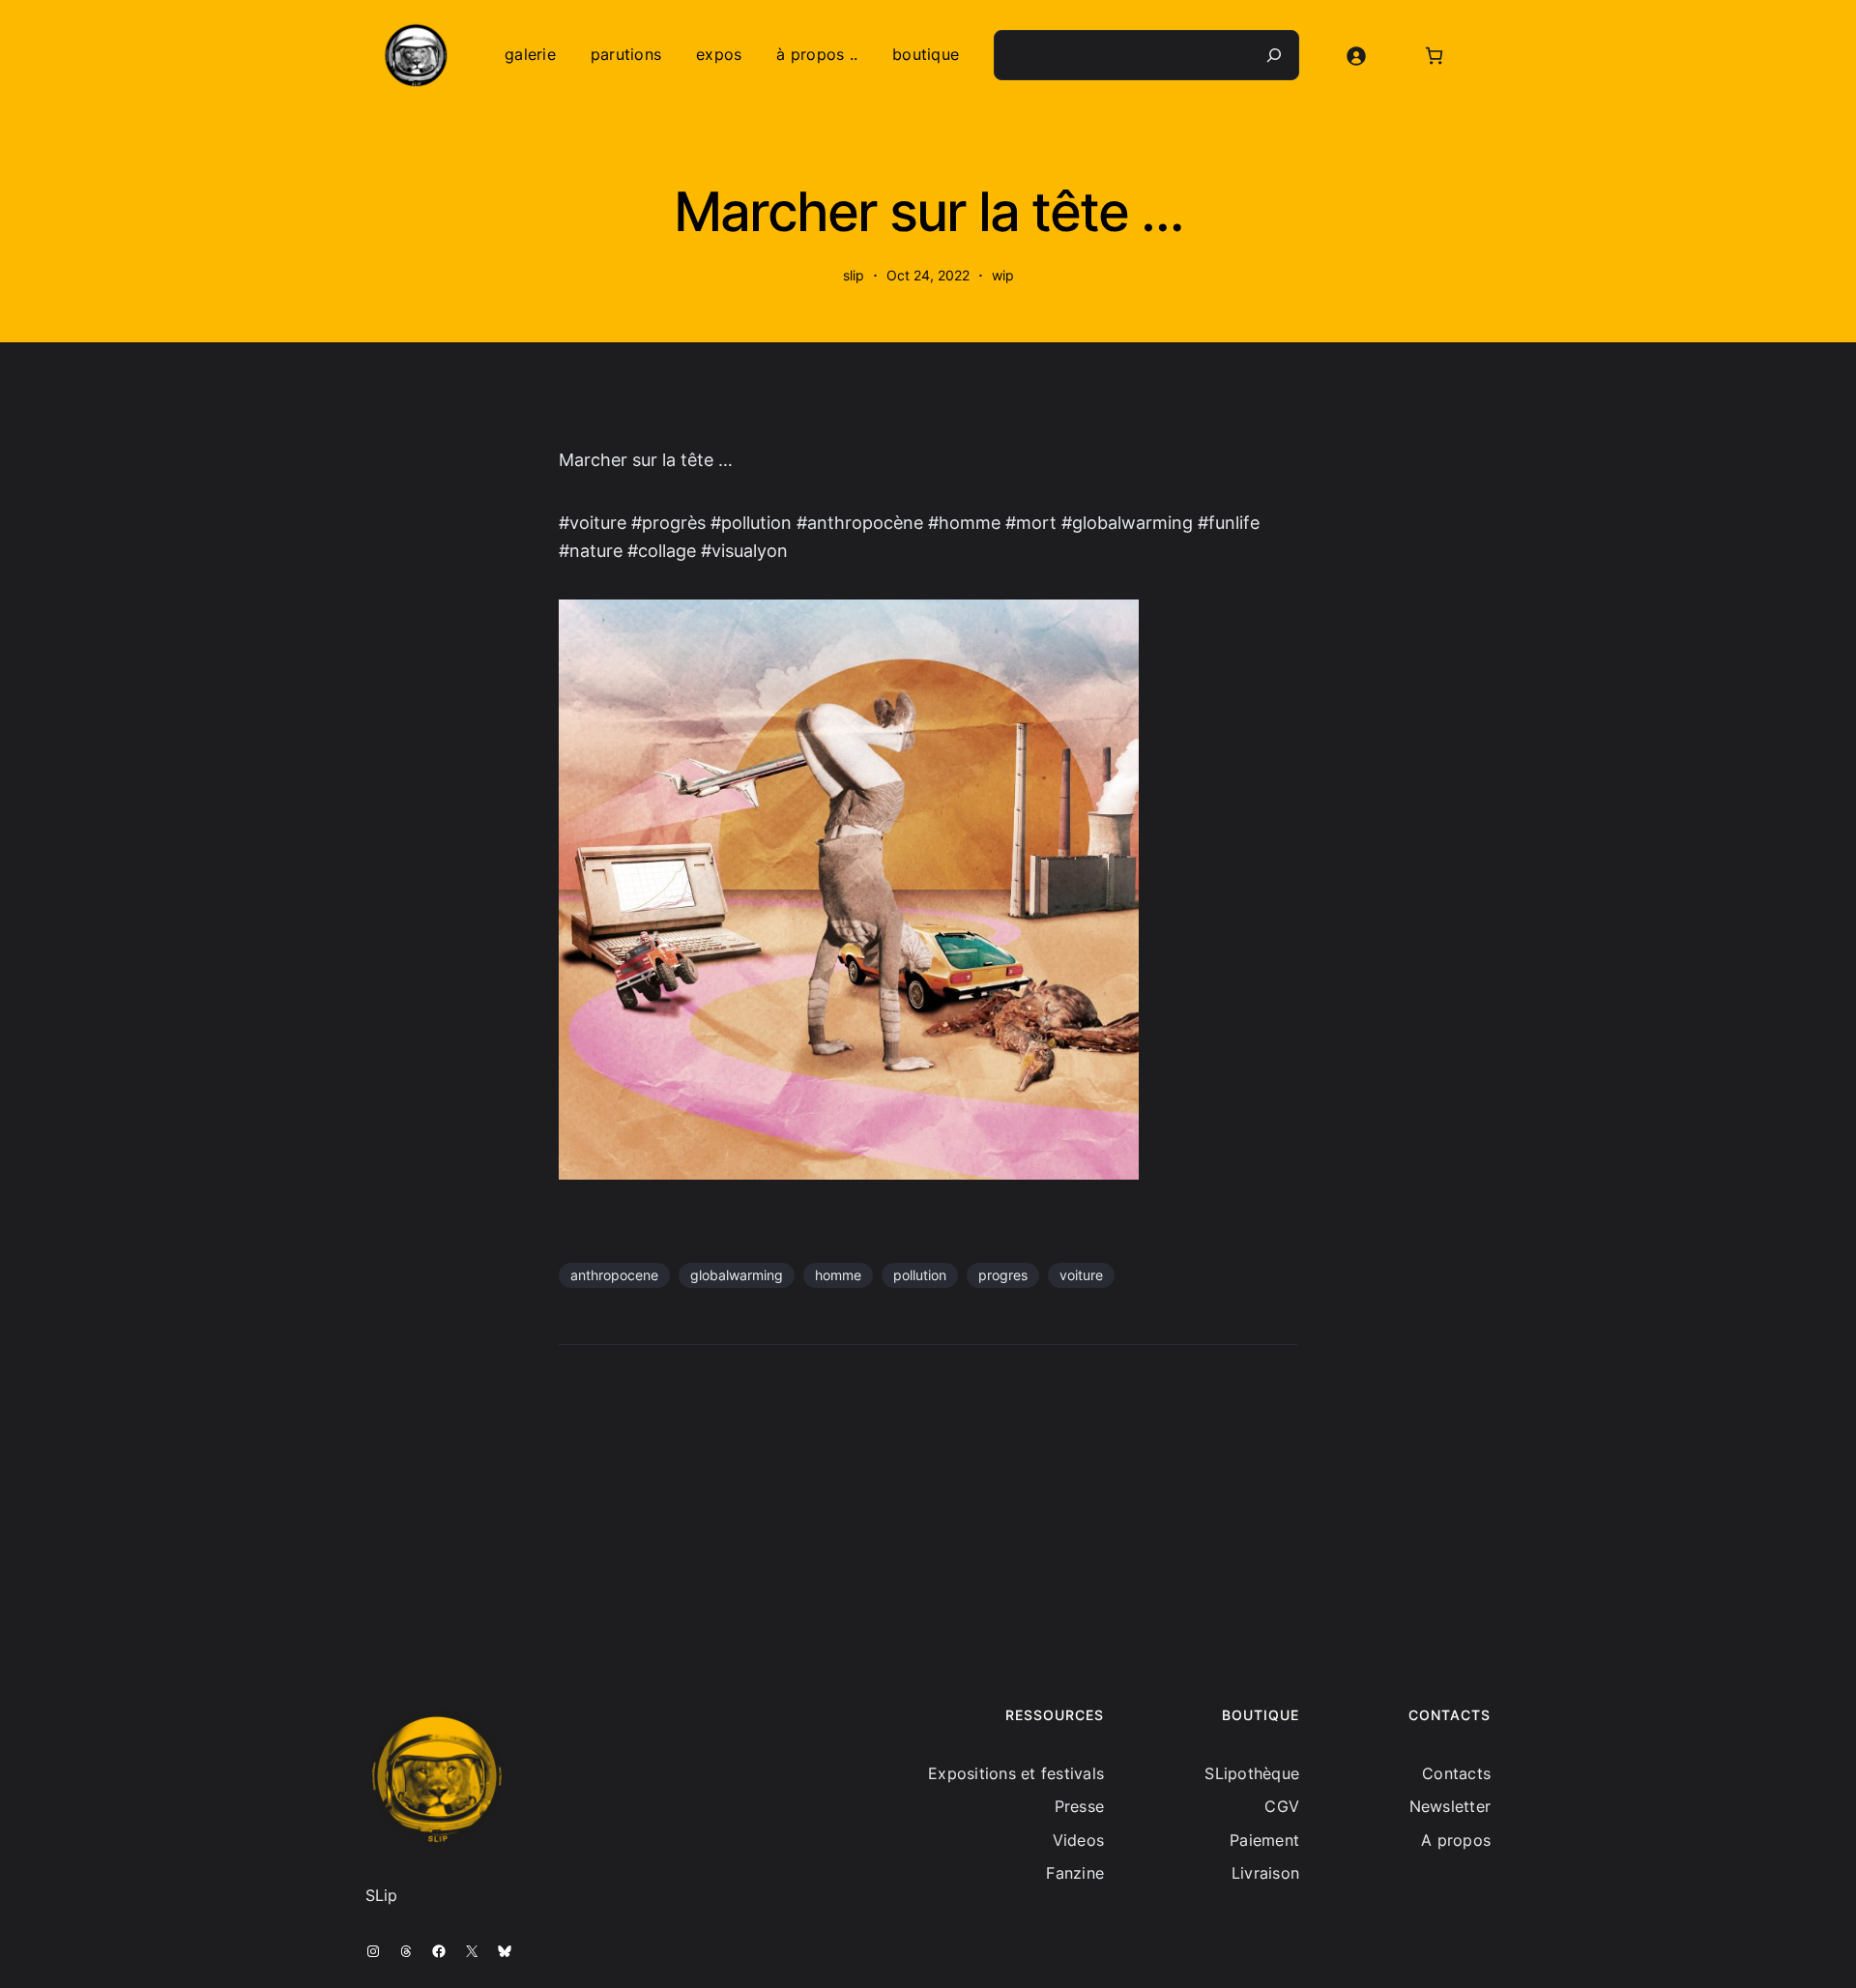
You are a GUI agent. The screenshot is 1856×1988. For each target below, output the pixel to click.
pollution (920, 1275)
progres (1003, 1275)
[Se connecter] (1356, 56)
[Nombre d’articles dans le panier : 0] (1434, 56)
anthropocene (614, 1275)
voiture (1081, 1275)
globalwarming (737, 1275)
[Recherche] (1274, 55)
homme (838, 1275)
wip (1003, 275)
